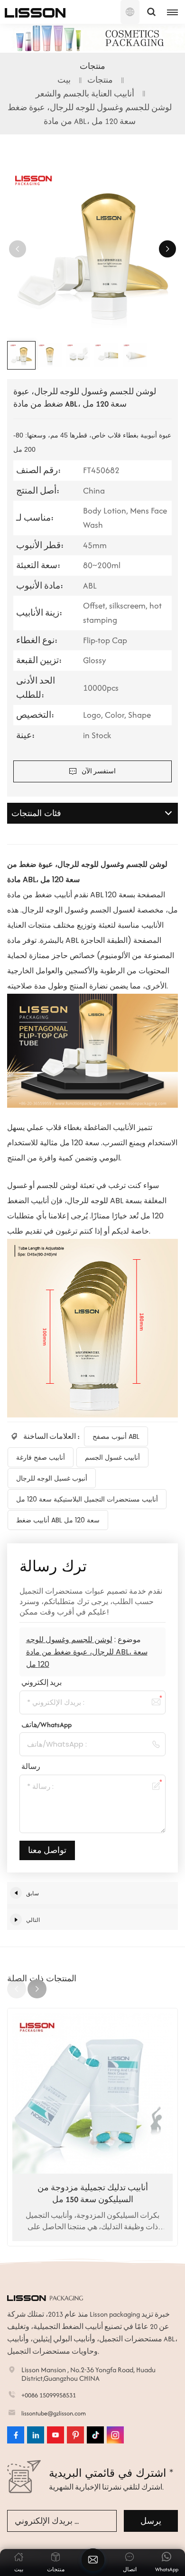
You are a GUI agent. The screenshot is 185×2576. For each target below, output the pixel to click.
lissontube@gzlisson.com (54, 2413)
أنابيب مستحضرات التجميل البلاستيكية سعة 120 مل (87, 1499)
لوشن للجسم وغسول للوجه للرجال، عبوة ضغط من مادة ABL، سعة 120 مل (87, 1652)
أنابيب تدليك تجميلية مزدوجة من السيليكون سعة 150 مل (93, 2193)
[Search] (151, 12)
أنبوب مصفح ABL (116, 1436)
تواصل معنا (47, 1850)
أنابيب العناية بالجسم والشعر (85, 94)
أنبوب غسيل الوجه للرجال (52, 1478)
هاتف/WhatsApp (46, 1725)
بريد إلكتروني (42, 1682)
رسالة (31, 1766)
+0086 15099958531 (49, 2395)
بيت (64, 80)
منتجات (100, 80)
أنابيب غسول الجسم (112, 1457)
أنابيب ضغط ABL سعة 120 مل (58, 1520)
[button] (167, 249)
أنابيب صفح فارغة (41, 1457)
